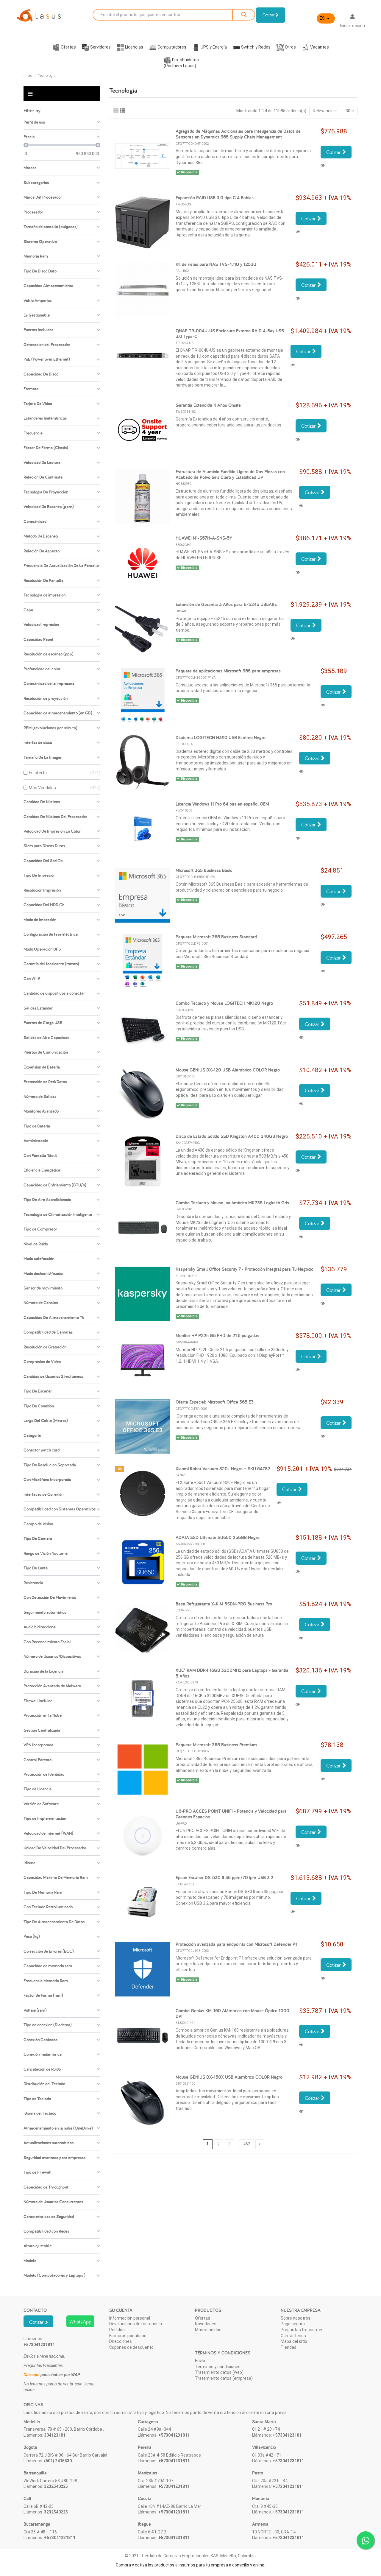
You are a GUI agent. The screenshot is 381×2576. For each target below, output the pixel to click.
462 (247, 2144)
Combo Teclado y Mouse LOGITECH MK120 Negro (224, 1003)
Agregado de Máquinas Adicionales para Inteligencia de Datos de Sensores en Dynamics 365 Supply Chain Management (238, 134)
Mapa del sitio (294, 2341)
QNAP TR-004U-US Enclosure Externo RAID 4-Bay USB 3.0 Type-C (230, 334)
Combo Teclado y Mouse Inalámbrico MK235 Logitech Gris (232, 1203)
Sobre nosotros (296, 2318)
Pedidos (117, 2330)
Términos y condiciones (218, 2367)
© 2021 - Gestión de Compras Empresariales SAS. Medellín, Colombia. (191, 2556)
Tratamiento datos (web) (219, 2372)
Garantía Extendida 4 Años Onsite (208, 405)
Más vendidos (208, 2330)
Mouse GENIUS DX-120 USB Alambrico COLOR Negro (228, 1070)
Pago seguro (293, 2324)
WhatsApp (80, 2322)
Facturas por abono (128, 2336)
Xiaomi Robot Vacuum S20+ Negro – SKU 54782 (223, 1469)
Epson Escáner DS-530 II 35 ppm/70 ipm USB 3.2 (224, 1878)
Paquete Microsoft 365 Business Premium (216, 1745)
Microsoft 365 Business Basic (204, 870)
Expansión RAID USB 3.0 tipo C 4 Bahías (215, 198)
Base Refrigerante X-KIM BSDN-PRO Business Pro (224, 1604)
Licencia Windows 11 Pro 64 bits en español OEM (222, 804)
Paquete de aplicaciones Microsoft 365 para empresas (228, 671)
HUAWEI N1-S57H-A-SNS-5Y (204, 538)
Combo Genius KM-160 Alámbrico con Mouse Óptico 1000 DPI (232, 2013)
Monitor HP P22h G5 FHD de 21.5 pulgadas (217, 1335)
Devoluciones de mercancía (136, 2324)
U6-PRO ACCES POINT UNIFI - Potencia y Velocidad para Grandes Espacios (231, 1814)
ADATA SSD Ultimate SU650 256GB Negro (218, 1537)
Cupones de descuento (131, 2347)
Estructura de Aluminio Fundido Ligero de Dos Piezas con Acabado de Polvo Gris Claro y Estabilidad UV (230, 474)
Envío (200, 2361)
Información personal (130, 2318)
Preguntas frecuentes (302, 2330)
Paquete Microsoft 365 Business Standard (216, 937)
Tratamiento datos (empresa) (224, 2378)
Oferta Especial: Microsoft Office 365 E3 (215, 1402)
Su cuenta (121, 2310)
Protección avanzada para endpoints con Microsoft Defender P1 (236, 1944)
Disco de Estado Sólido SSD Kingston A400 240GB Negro (232, 1136)
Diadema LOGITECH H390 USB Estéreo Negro (221, 738)
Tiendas (289, 2347)
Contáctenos (293, 2336)
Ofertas (203, 2318)
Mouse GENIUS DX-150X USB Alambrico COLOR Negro (229, 2077)
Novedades (206, 2324)
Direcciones (121, 2341)
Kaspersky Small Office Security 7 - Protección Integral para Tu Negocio (245, 1269)
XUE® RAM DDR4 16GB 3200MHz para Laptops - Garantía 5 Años (232, 1673)
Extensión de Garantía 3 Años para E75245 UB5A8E (226, 604)
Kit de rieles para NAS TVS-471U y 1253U (216, 264)
